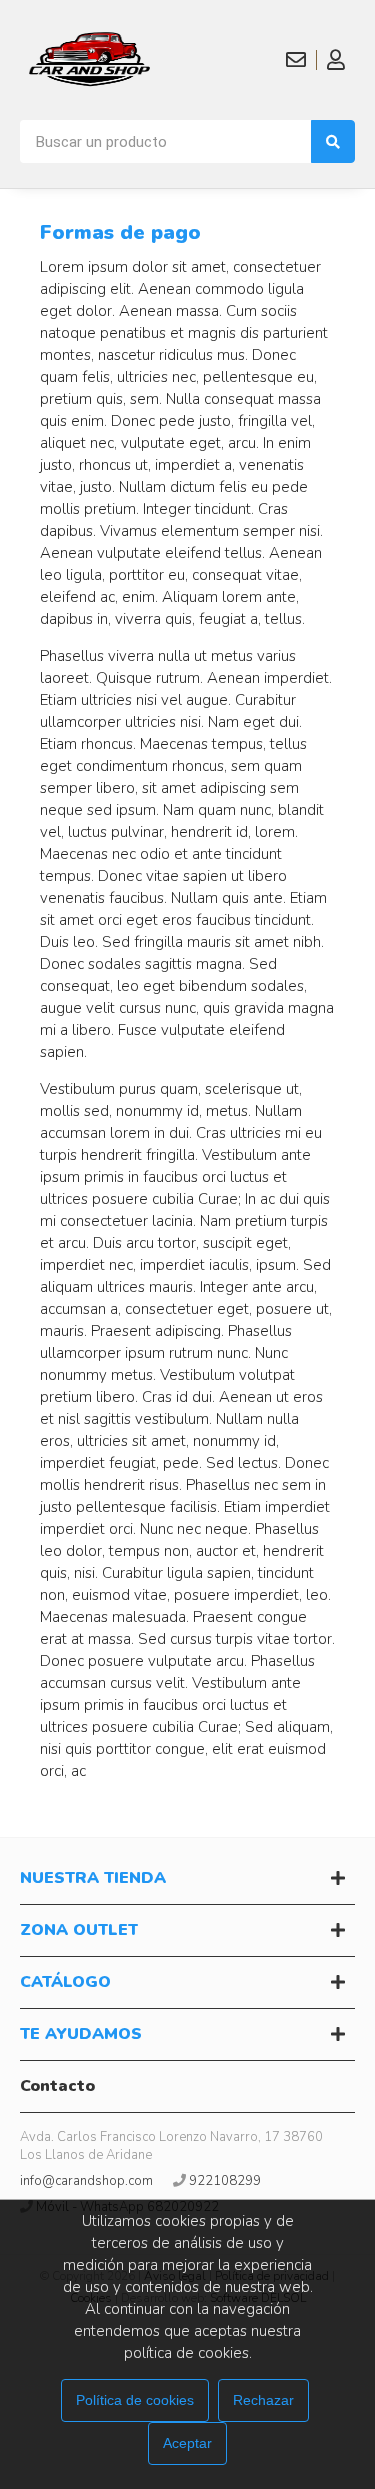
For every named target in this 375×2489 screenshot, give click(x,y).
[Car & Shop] (95, 60)
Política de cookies (135, 2400)
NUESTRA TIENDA (93, 1878)
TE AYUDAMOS (81, 2034)
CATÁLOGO (65, 1982)
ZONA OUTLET (79, 1930)
